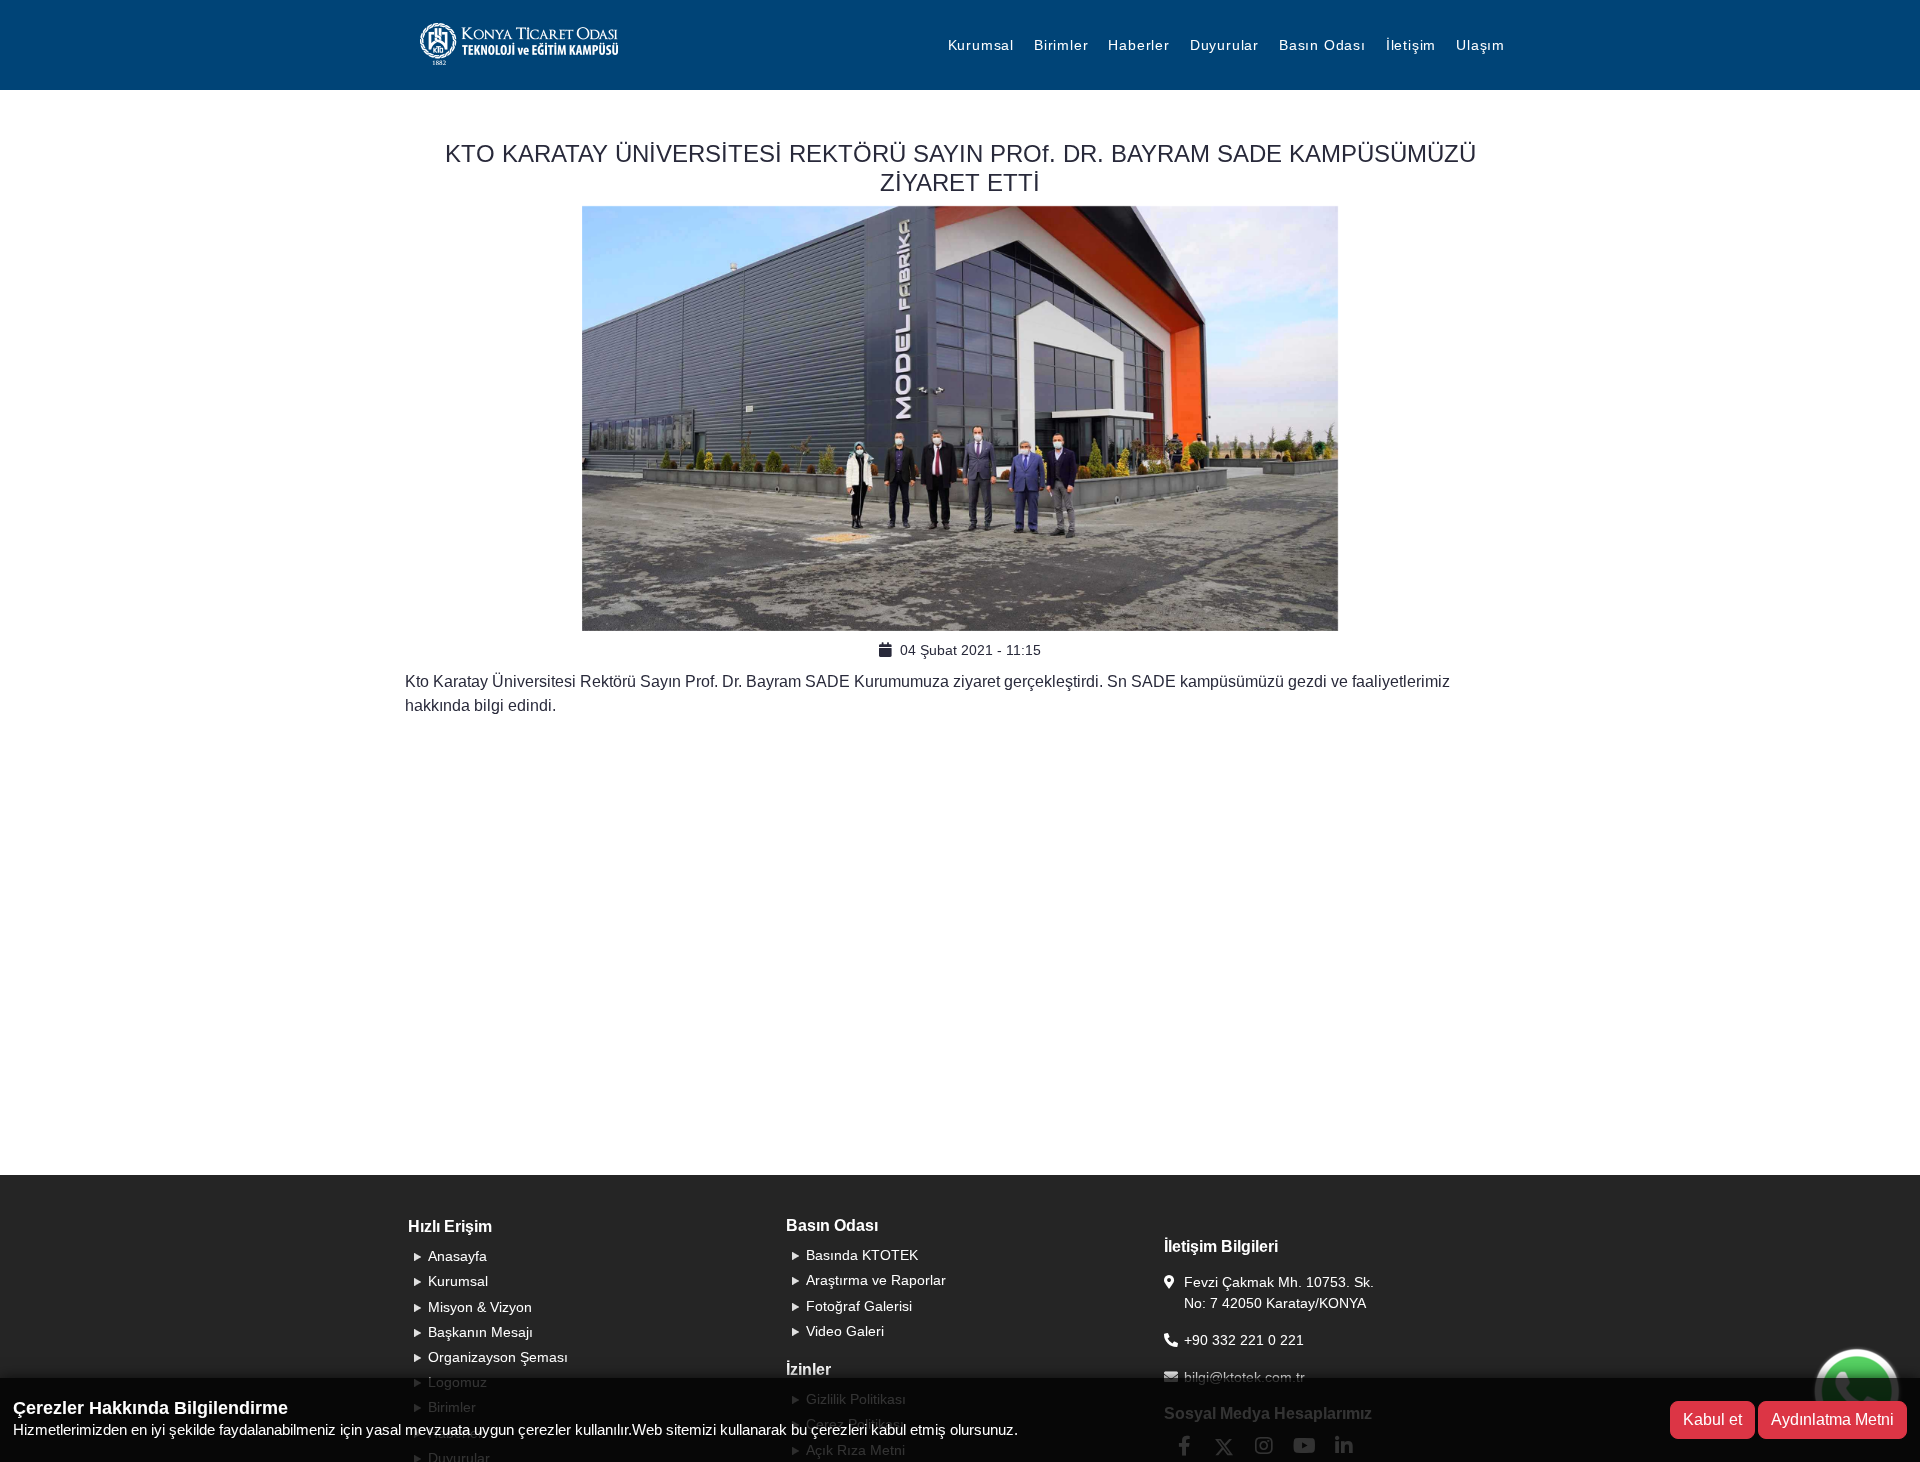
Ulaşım (1480, 45)
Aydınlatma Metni (1832, 1419)
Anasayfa (457, 1256)
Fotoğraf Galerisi (859, 1306)
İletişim (1411, 45)
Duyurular (1224, 45)
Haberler (1138, 45)
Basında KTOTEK (862, 1255)
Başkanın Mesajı (480, 1332)
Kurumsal (981, 45)
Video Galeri (845, 1331)
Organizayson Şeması (498, 1357)
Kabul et (1712, 1419)
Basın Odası (1322, 45)
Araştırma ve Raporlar (876, 1280)
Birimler (1061, 45)
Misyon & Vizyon (480, 1307)
